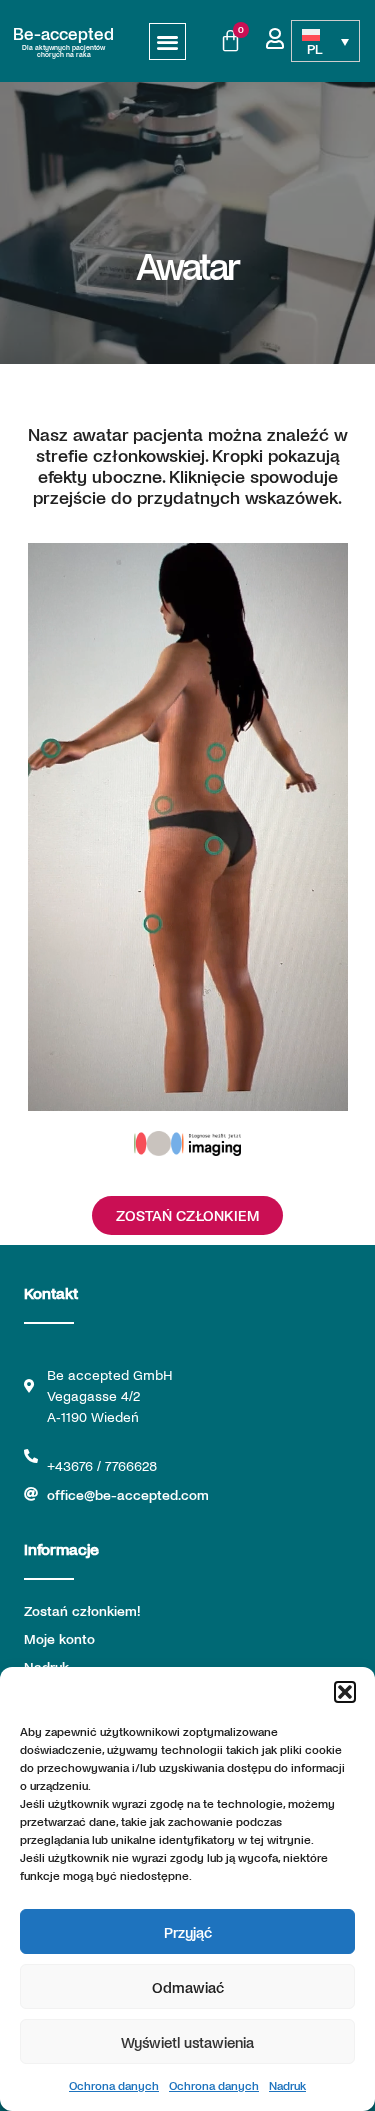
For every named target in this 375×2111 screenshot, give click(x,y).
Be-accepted (63, 33)
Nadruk (287, 2085)
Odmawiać (188, 1987)
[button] (345, 1692)
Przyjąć (188, 1932)
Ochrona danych (114, 2085)
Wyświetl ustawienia (187, 2042)
